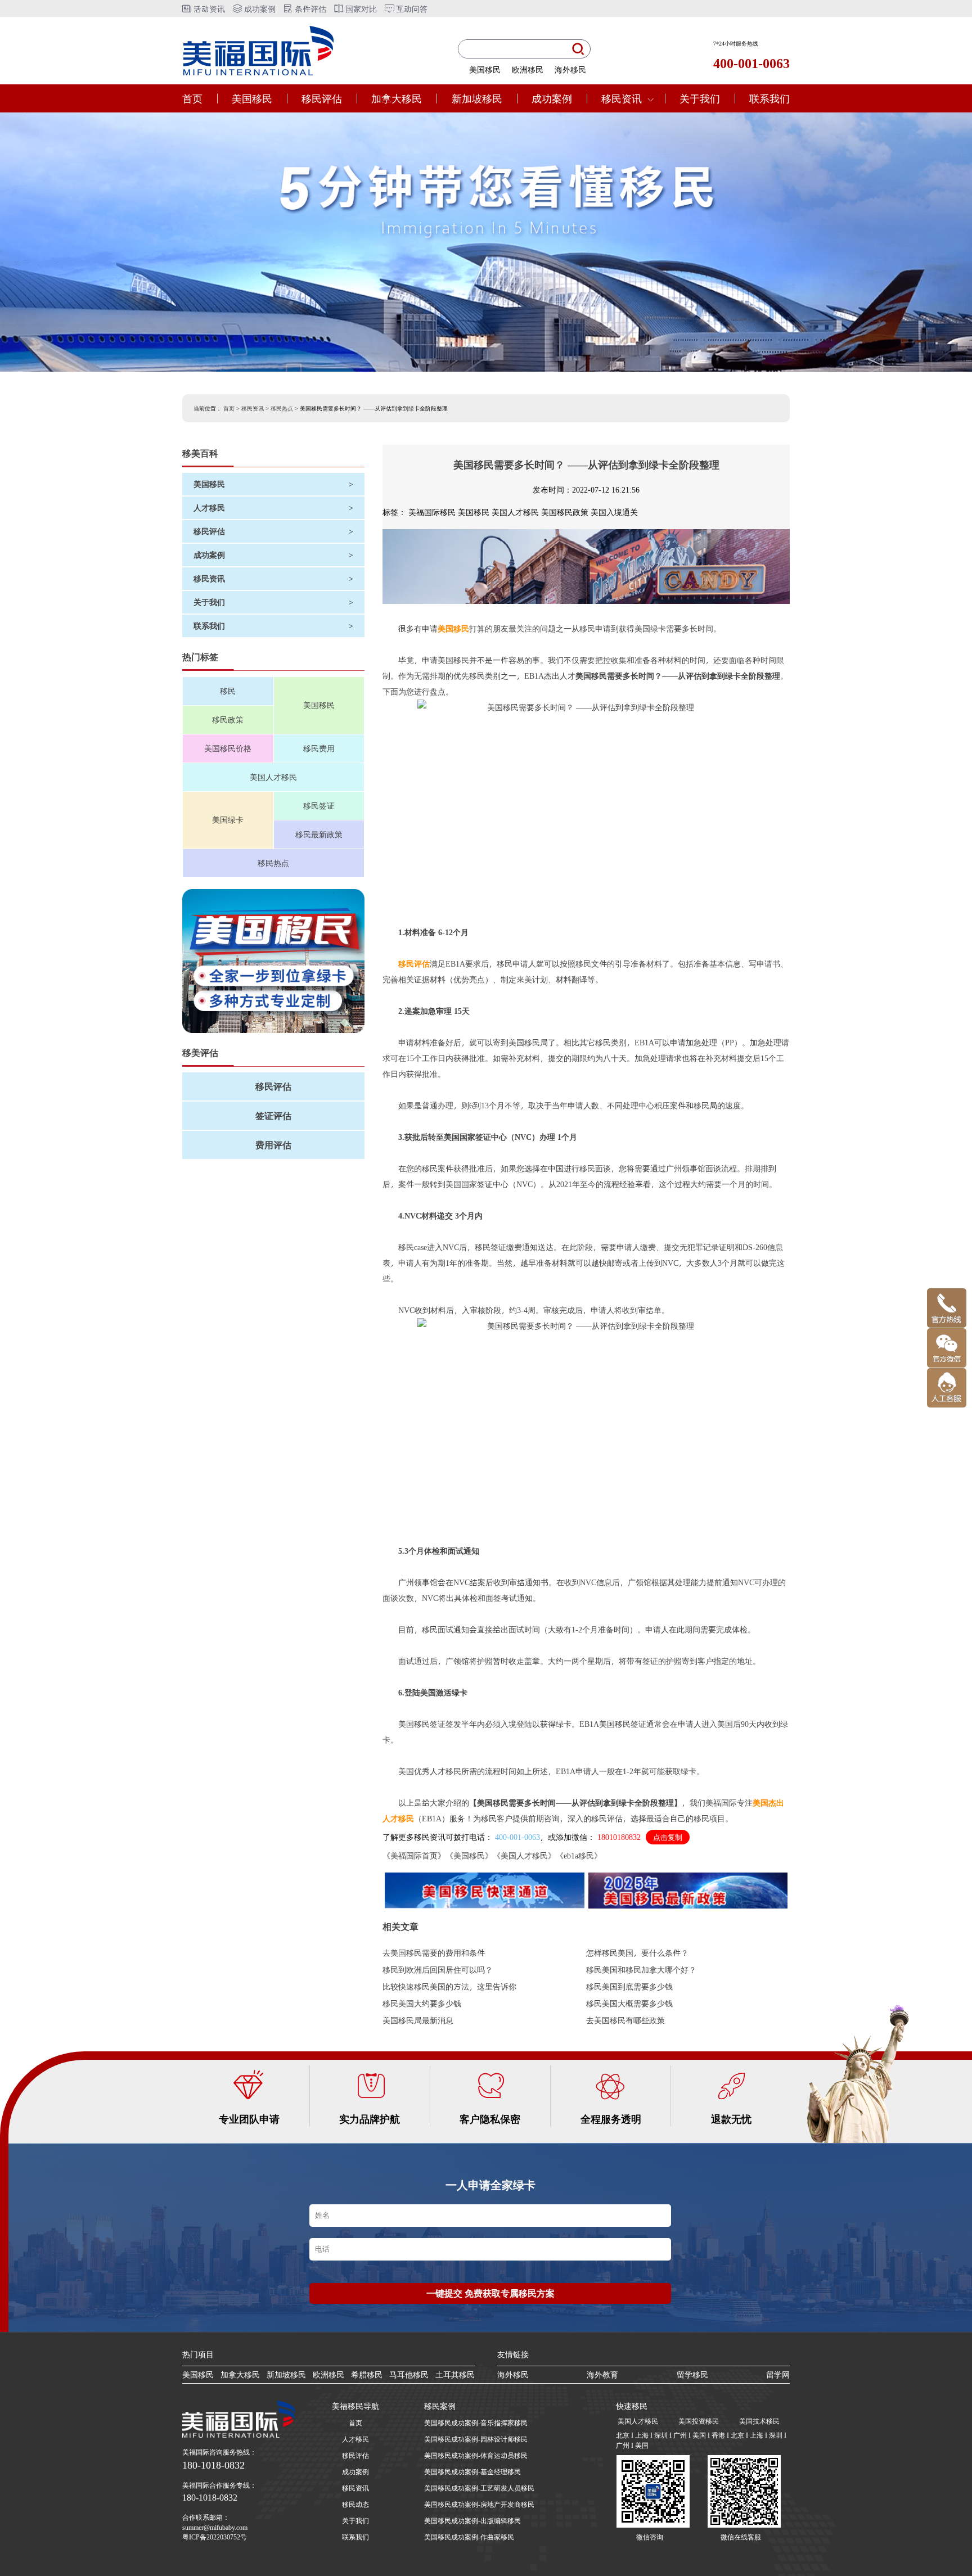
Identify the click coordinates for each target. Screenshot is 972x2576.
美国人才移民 (273, 777)
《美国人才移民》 (524, 1855)
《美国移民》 (469, 1855)
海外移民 (570, 69)
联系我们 (769, 98)
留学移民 (692, 2374)
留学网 (778, 2374)
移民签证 (319, 806)
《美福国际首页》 (414, 1855)
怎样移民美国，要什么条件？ (637, 1953)
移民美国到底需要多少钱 (629, 1986)
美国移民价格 (228, 748)
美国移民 (485, 69)
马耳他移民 (409, 2374)
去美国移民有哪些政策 (625, 2020)
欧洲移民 (528, 69)
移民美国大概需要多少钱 (629, 2003)
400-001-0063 (517, 1837)
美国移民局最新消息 (418, 2020)
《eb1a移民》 (579, 1855)
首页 (192, 98)
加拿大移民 (397, 98)
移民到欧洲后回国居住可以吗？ (438, 1970)
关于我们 (700, 98)
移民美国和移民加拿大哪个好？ (641, 1970)
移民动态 (355, 2504)
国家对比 (360, 9)
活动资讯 (208, 9)
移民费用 (319, 748)
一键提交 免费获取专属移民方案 (490, 2293)
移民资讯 (622, 98)
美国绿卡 (228, 820)
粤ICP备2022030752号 (215, 2537)
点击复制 (668, 1837)
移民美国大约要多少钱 (422, 2003)
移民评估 (322, 98)
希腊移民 (367, 2374)
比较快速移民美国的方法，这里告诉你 (449, 1986)
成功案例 (259, 9)
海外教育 (602, 2374)
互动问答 (411, 9)
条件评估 (309, 9)
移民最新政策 (319, 834)
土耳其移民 (455, 2374)
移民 (228, 691)
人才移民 (355, 2439)
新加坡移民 (477, 98)
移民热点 (282, 408)
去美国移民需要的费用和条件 (434, 1953)
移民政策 (228, 719)
